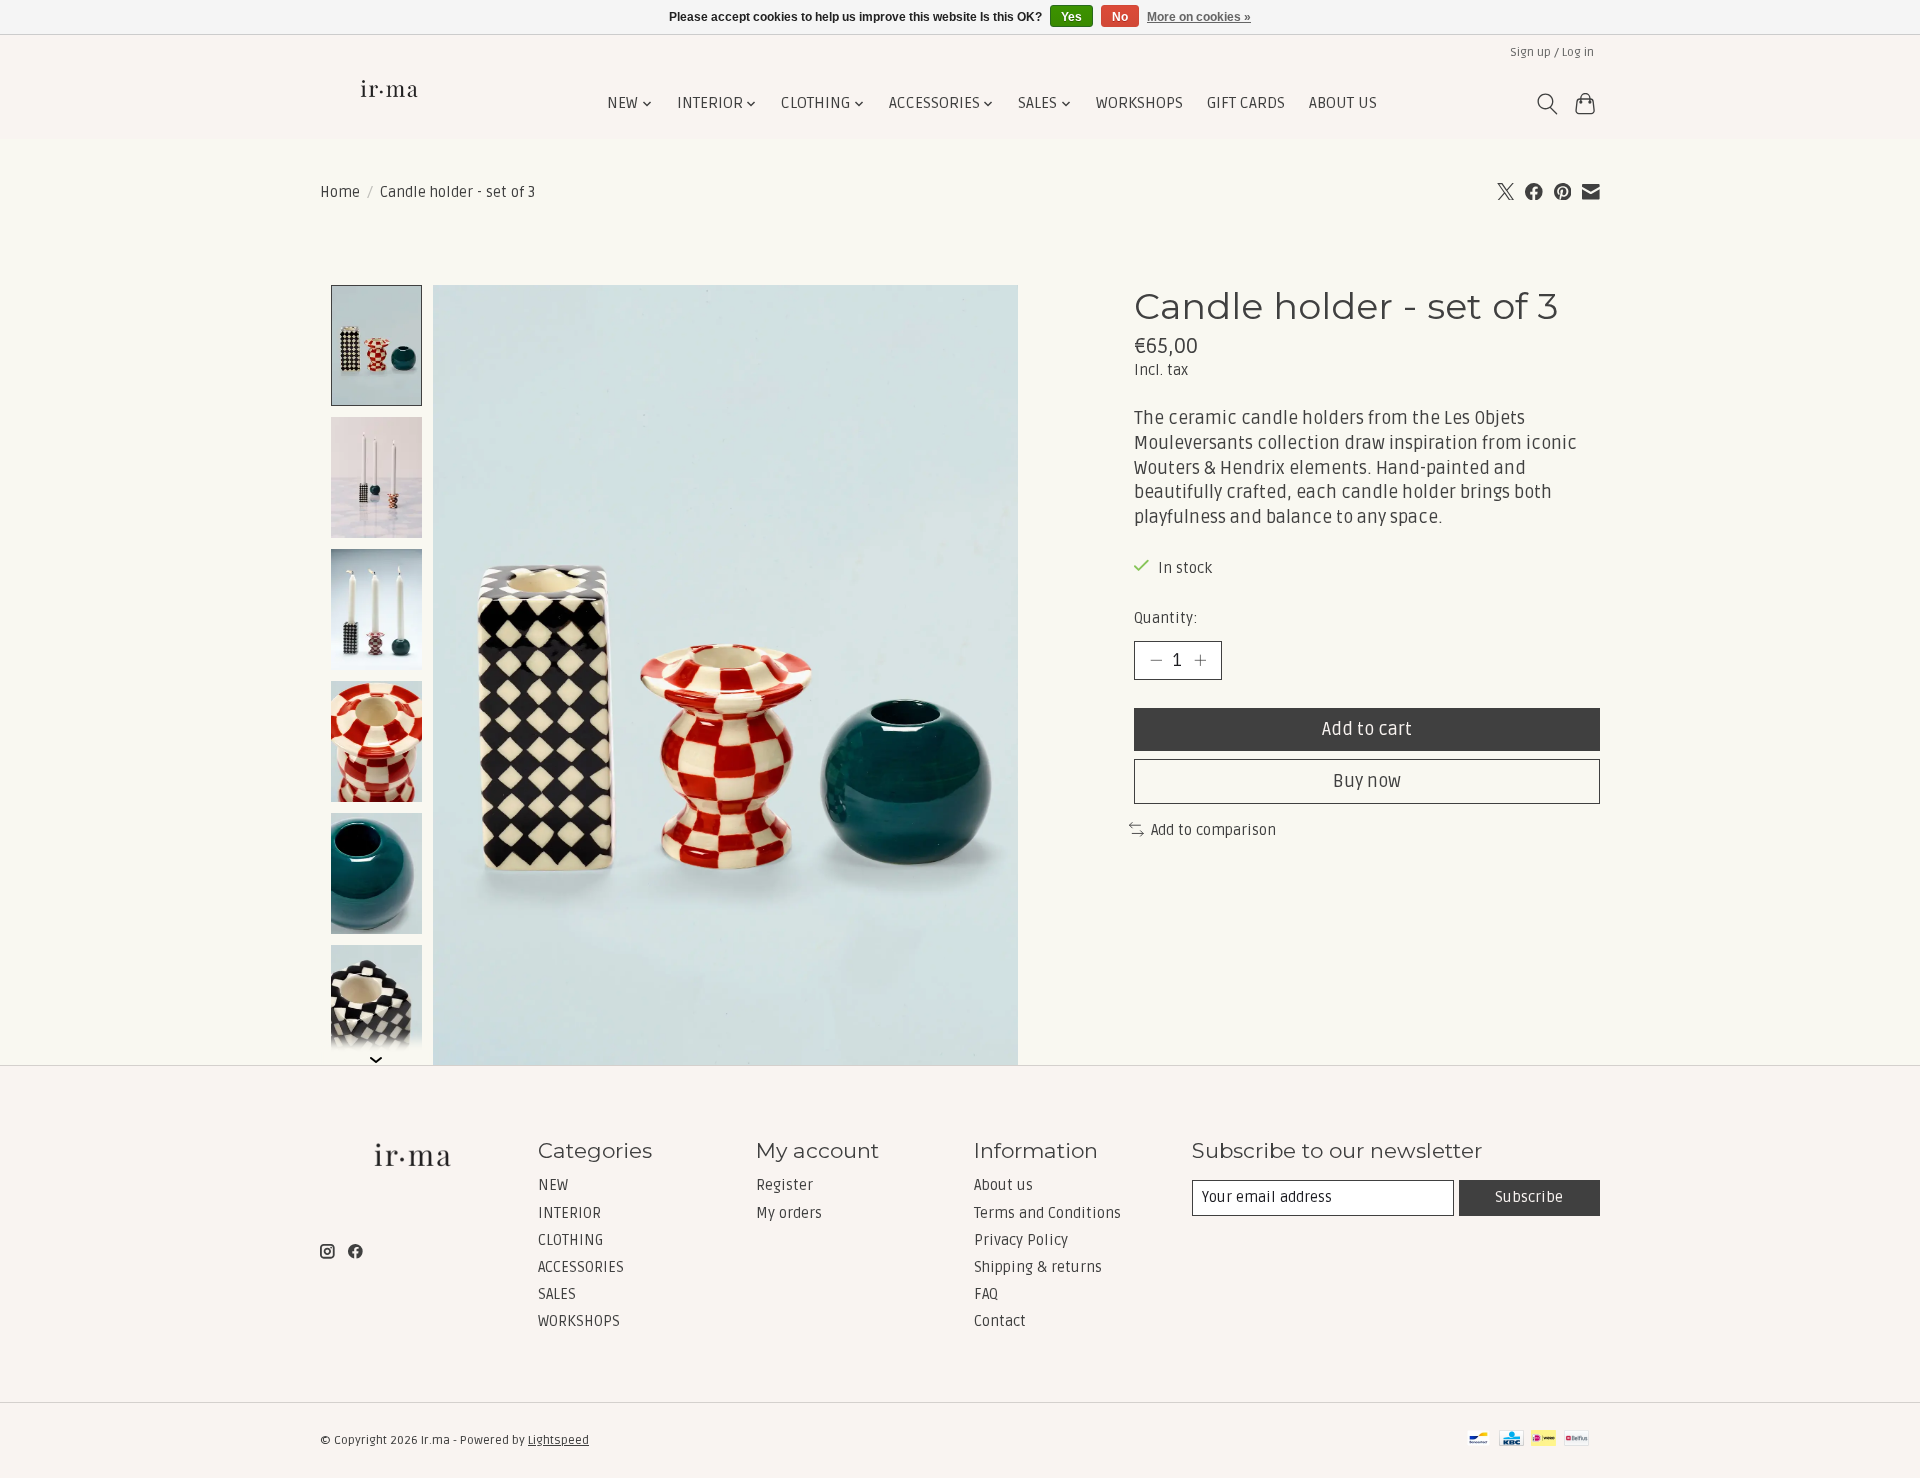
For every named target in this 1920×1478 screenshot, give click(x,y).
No (1120, 17)
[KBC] (1511, 1440)
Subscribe (1529, 1197)
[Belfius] (1576, 1440)
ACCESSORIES (581, 1267)
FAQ (986, 1294)
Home (340, 192)
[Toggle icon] (1546, 104)
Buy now (1367, 781)
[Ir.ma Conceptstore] (391, 103)
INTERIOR (569, 1213)
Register (784, 1185)
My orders (789, 1213)
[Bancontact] (1478, 1440)
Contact (1000, 1321)
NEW (553, 1185)
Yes (1071, 17)
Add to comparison (1213, 830)
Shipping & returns (1038, 1267)
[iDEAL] (1543, 1440)
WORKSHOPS (1139, 103)
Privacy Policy (1021, 1240)
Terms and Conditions (1047, 1213)
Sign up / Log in (1552, 52)
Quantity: (1166, 618)
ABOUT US (1343, 103)
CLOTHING (570, 1240)
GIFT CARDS (1246, 103)
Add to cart (1367, 729)
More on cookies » (1199, 17)
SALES (557, 1294)
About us (1003, 1185)
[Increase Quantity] (1200, 660)
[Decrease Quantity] (1156, 660)
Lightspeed (558, 1440)
